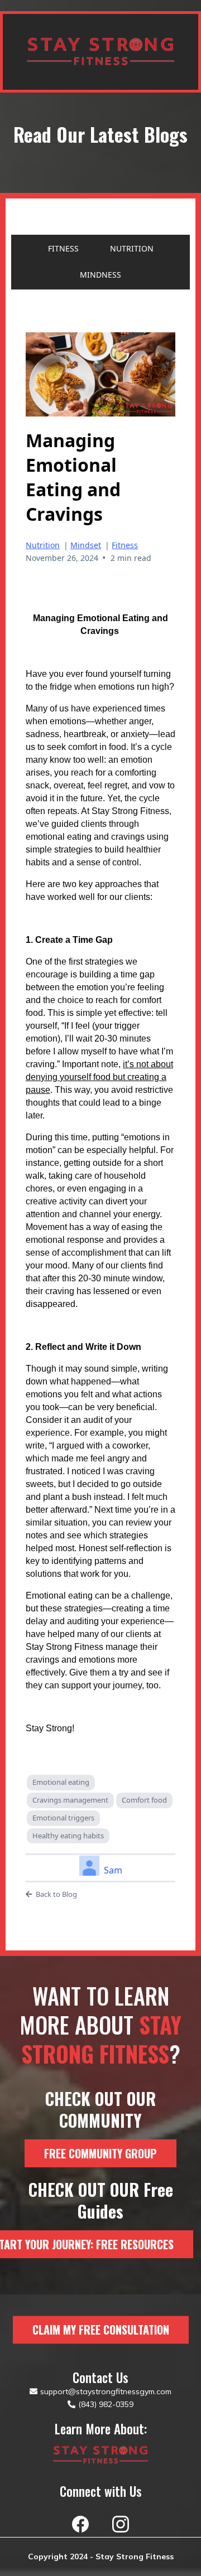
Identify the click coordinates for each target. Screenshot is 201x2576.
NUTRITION (132, 248)
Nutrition (43, 545)
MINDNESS (100, 275)
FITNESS (63, 248)
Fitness (125, 545)
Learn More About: (101, 2429)
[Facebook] (80, 2524)
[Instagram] (121, 2524)
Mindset (86, 545)
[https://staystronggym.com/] (100, 2455)
